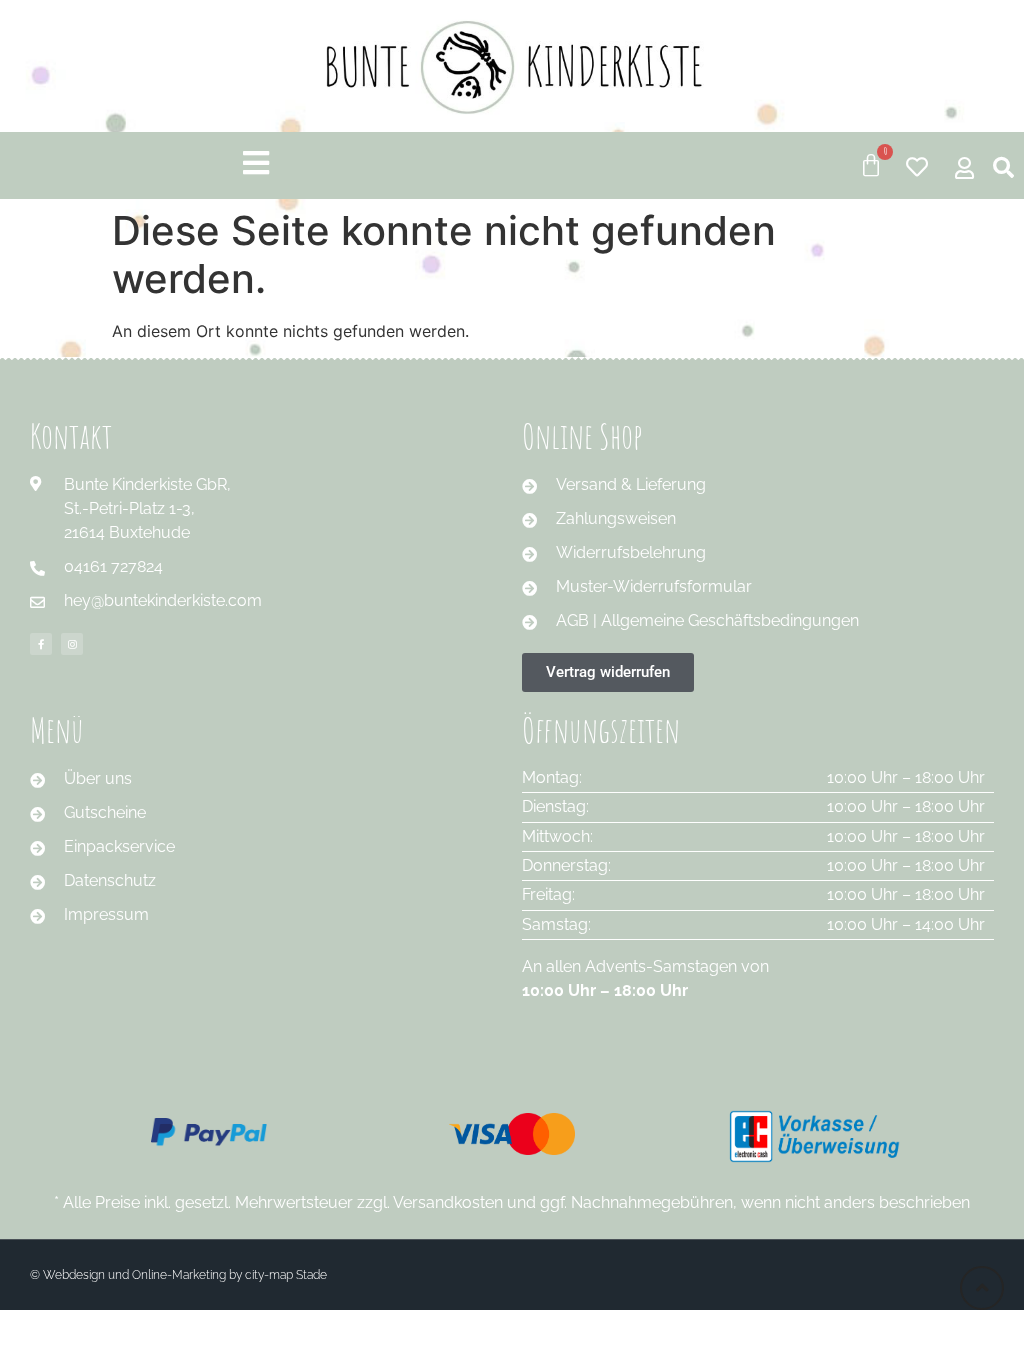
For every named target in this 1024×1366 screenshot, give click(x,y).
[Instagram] (72, 644)
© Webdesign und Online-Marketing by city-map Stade (178, 1275)
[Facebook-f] (41, 644)
